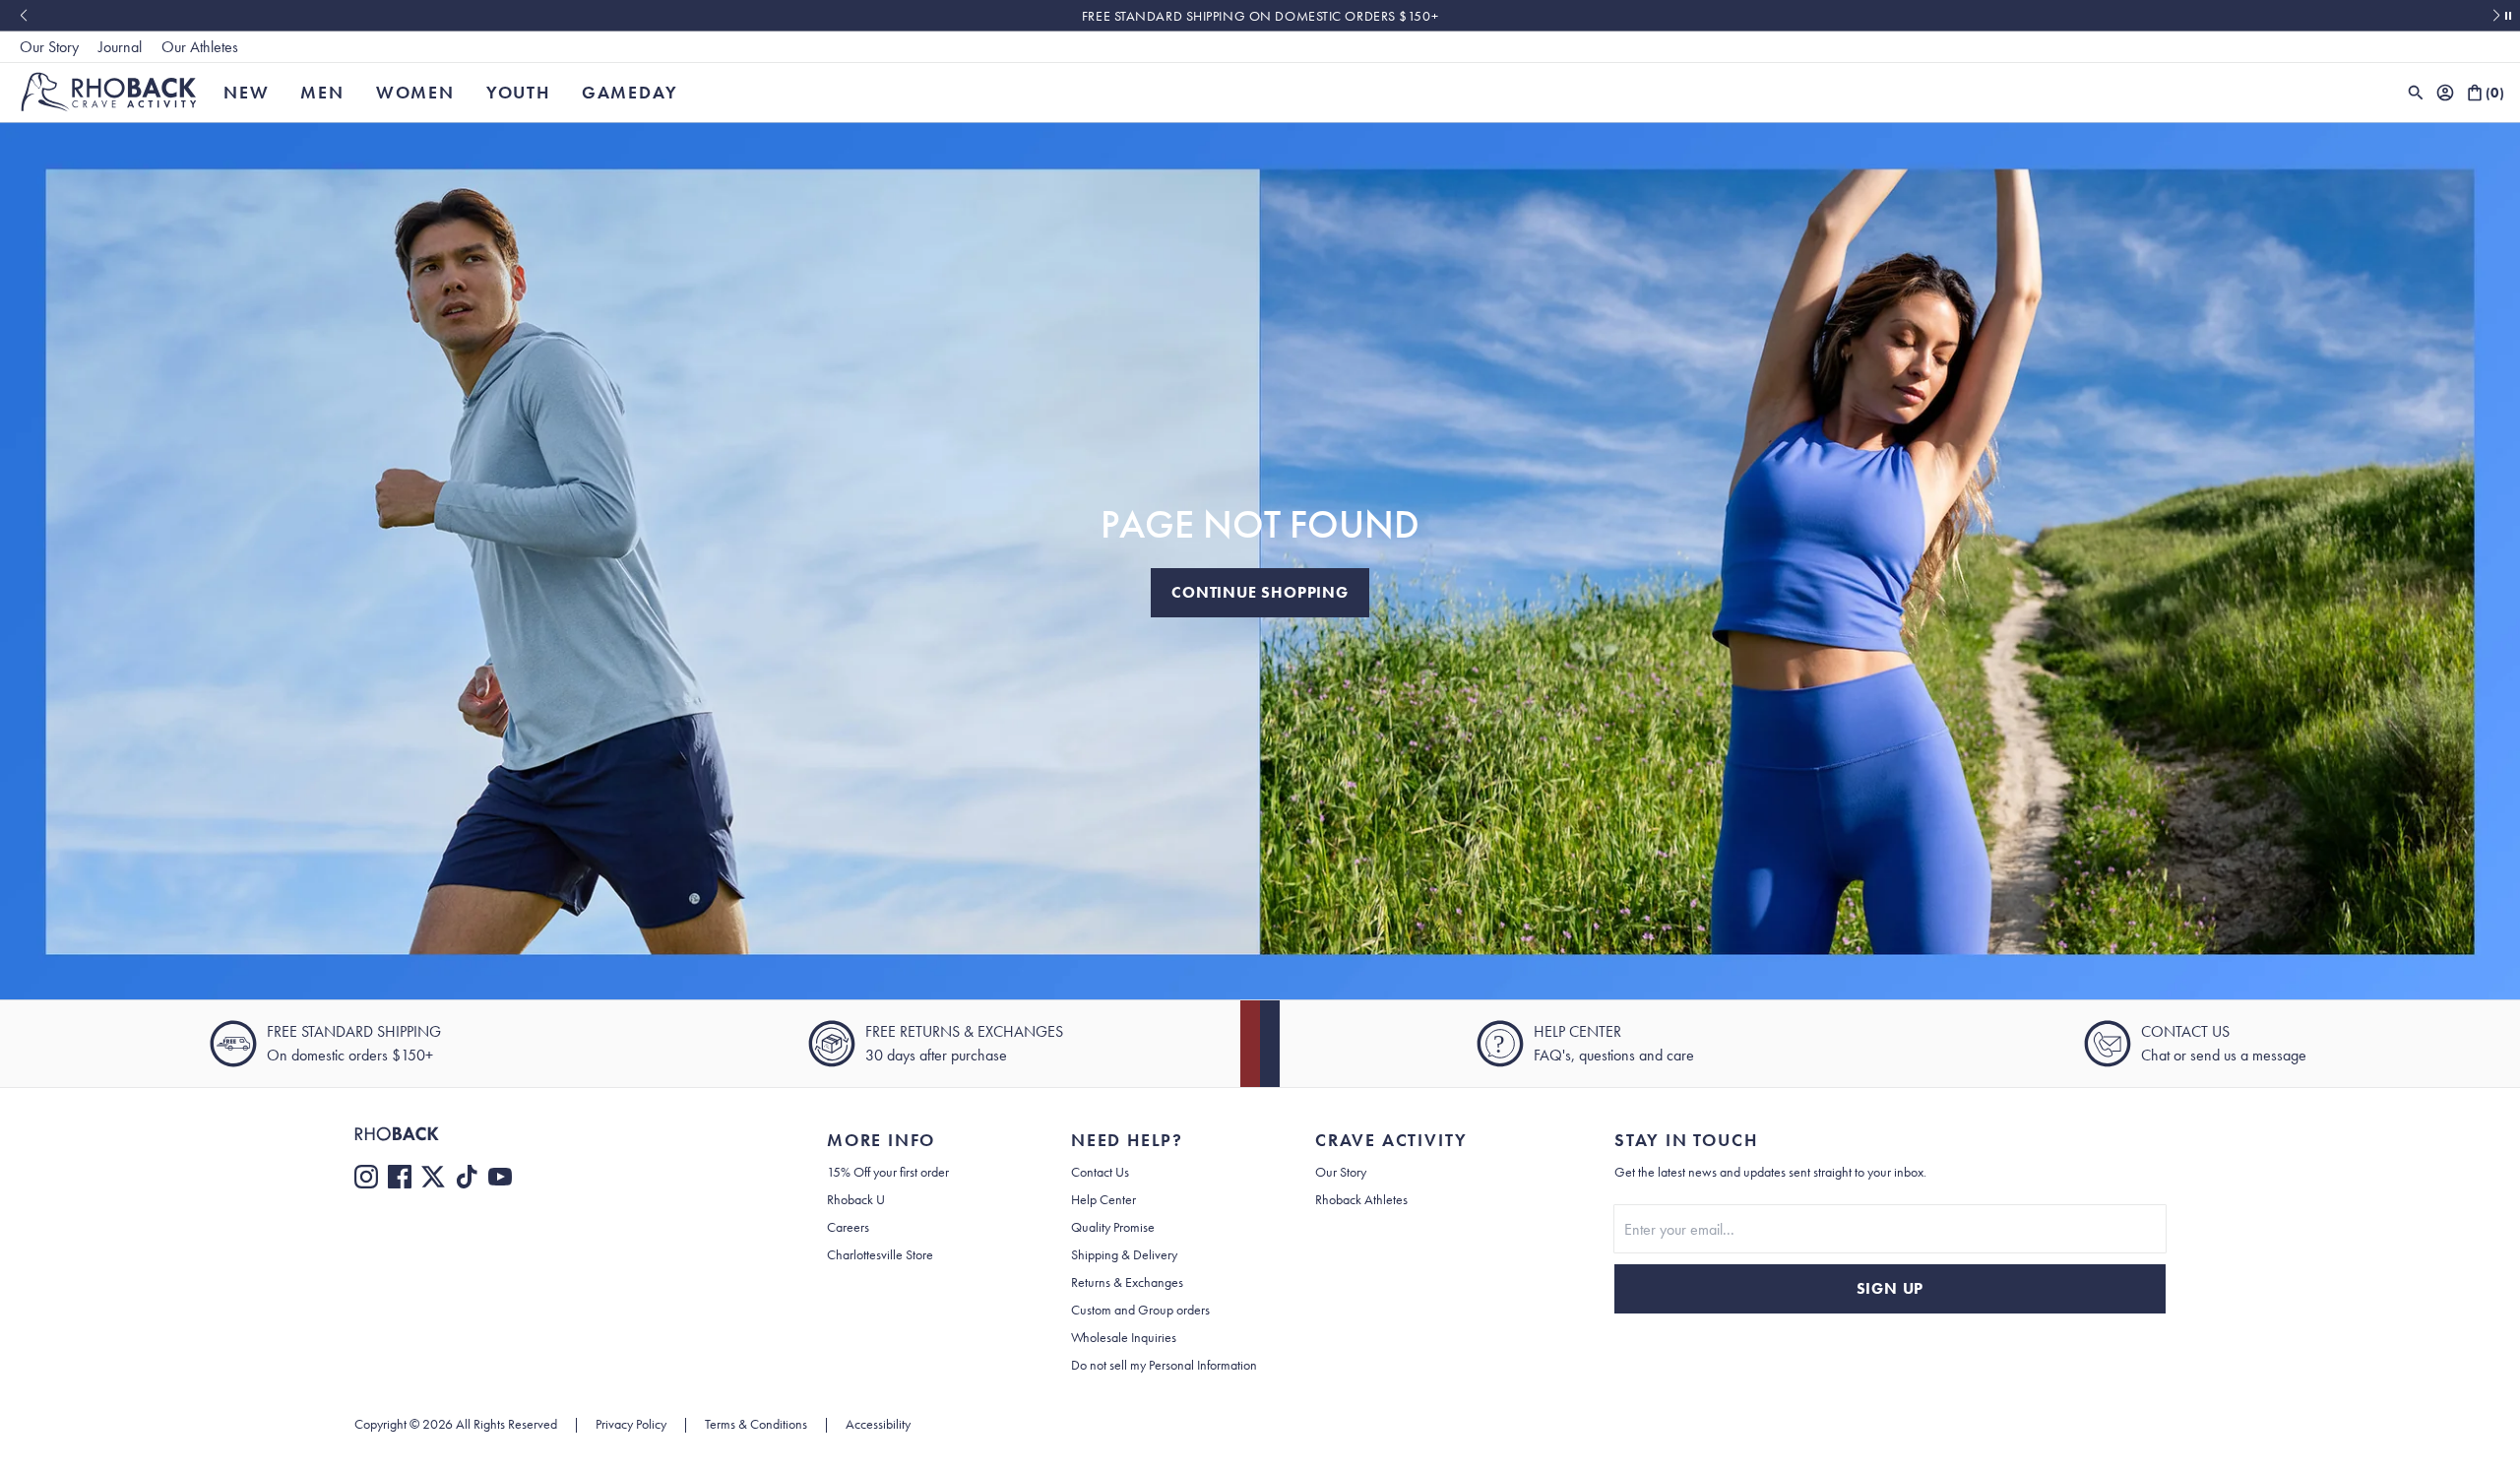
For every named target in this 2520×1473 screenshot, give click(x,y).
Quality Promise (1113, 1227)
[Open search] (2416, 93)
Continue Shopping (1260, 592)
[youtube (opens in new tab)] (500, 1177)
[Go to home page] (551, 1134)
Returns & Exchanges (1127, 1282)
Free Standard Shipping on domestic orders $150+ (1260, 16)
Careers (848, 1227)
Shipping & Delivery (1124, 1254)
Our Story (49, 47)
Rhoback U (856, 1199)
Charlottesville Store (880, 1254)
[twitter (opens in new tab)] (433, 1177)
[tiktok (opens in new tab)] (467, 1177)
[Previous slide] (23, 16)
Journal (120, 47)
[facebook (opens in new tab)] (400, 1177)
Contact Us (1100, 1172)
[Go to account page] (2445, 93)
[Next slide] (2497, 16)
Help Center (1103, 1199)
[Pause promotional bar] (2508, 16)
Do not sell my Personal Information (1164, 1365)
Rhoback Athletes (1361, 1199)
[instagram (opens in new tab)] (366, 1177)
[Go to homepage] (109, 92)
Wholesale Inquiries (1124, 1337)
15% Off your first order (888, 1172)
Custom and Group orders (1140, 1310)
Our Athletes (200, 47)
